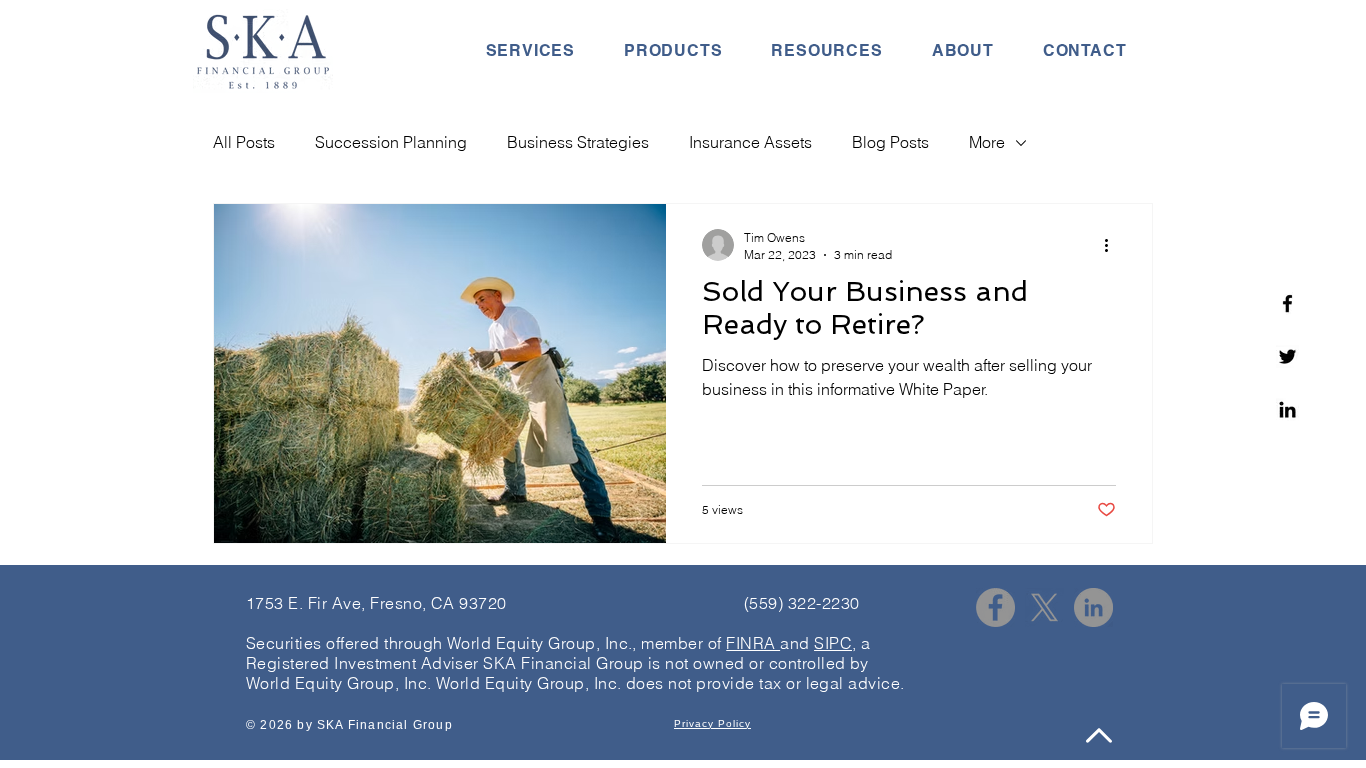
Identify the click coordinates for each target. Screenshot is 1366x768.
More (987, 142)
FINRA (753, 643)
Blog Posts (890, 142)
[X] (1044, 607)
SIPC (833, 643)
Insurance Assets (750, 142)
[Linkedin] (1287, 409)
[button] (530, 50)
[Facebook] (1287, 303)
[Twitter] (1287, 356)
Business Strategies (578, 142)
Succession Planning (391, 142)
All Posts (244, 142)
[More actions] (1113, 245)
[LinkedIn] (1093, 607)
